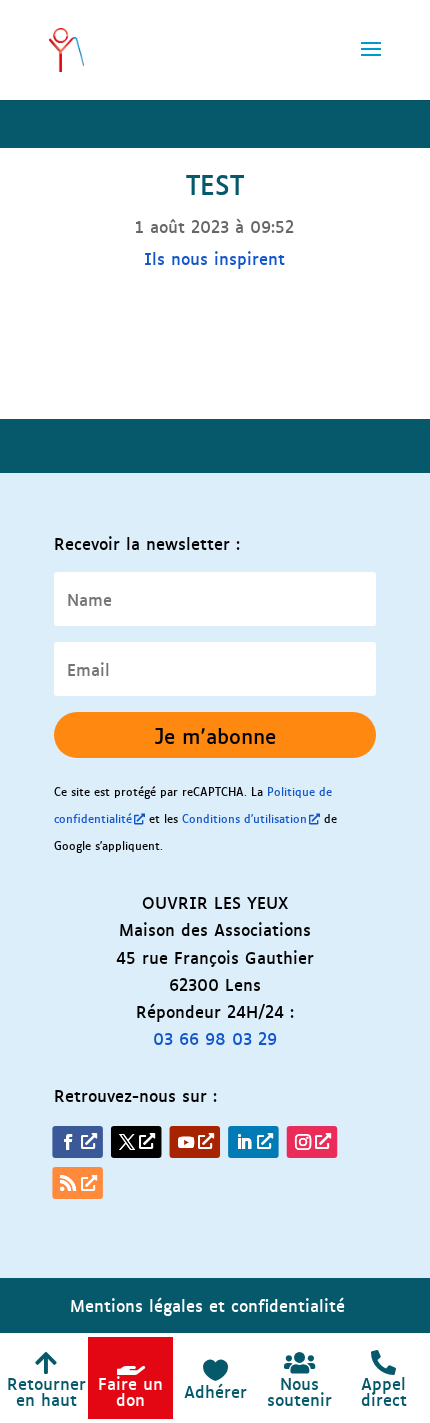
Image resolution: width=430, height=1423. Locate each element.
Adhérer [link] (215, 1391)
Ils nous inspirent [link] (214, 258)
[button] (371, 62)
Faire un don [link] (130, 1391)
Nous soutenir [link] (299, 1391)
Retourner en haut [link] (46, 1391)
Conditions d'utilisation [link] (244, 818)
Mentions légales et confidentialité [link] (207, 1305)
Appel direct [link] (384, 1391)
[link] (66, 45)
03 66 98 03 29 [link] (215, 1038)
